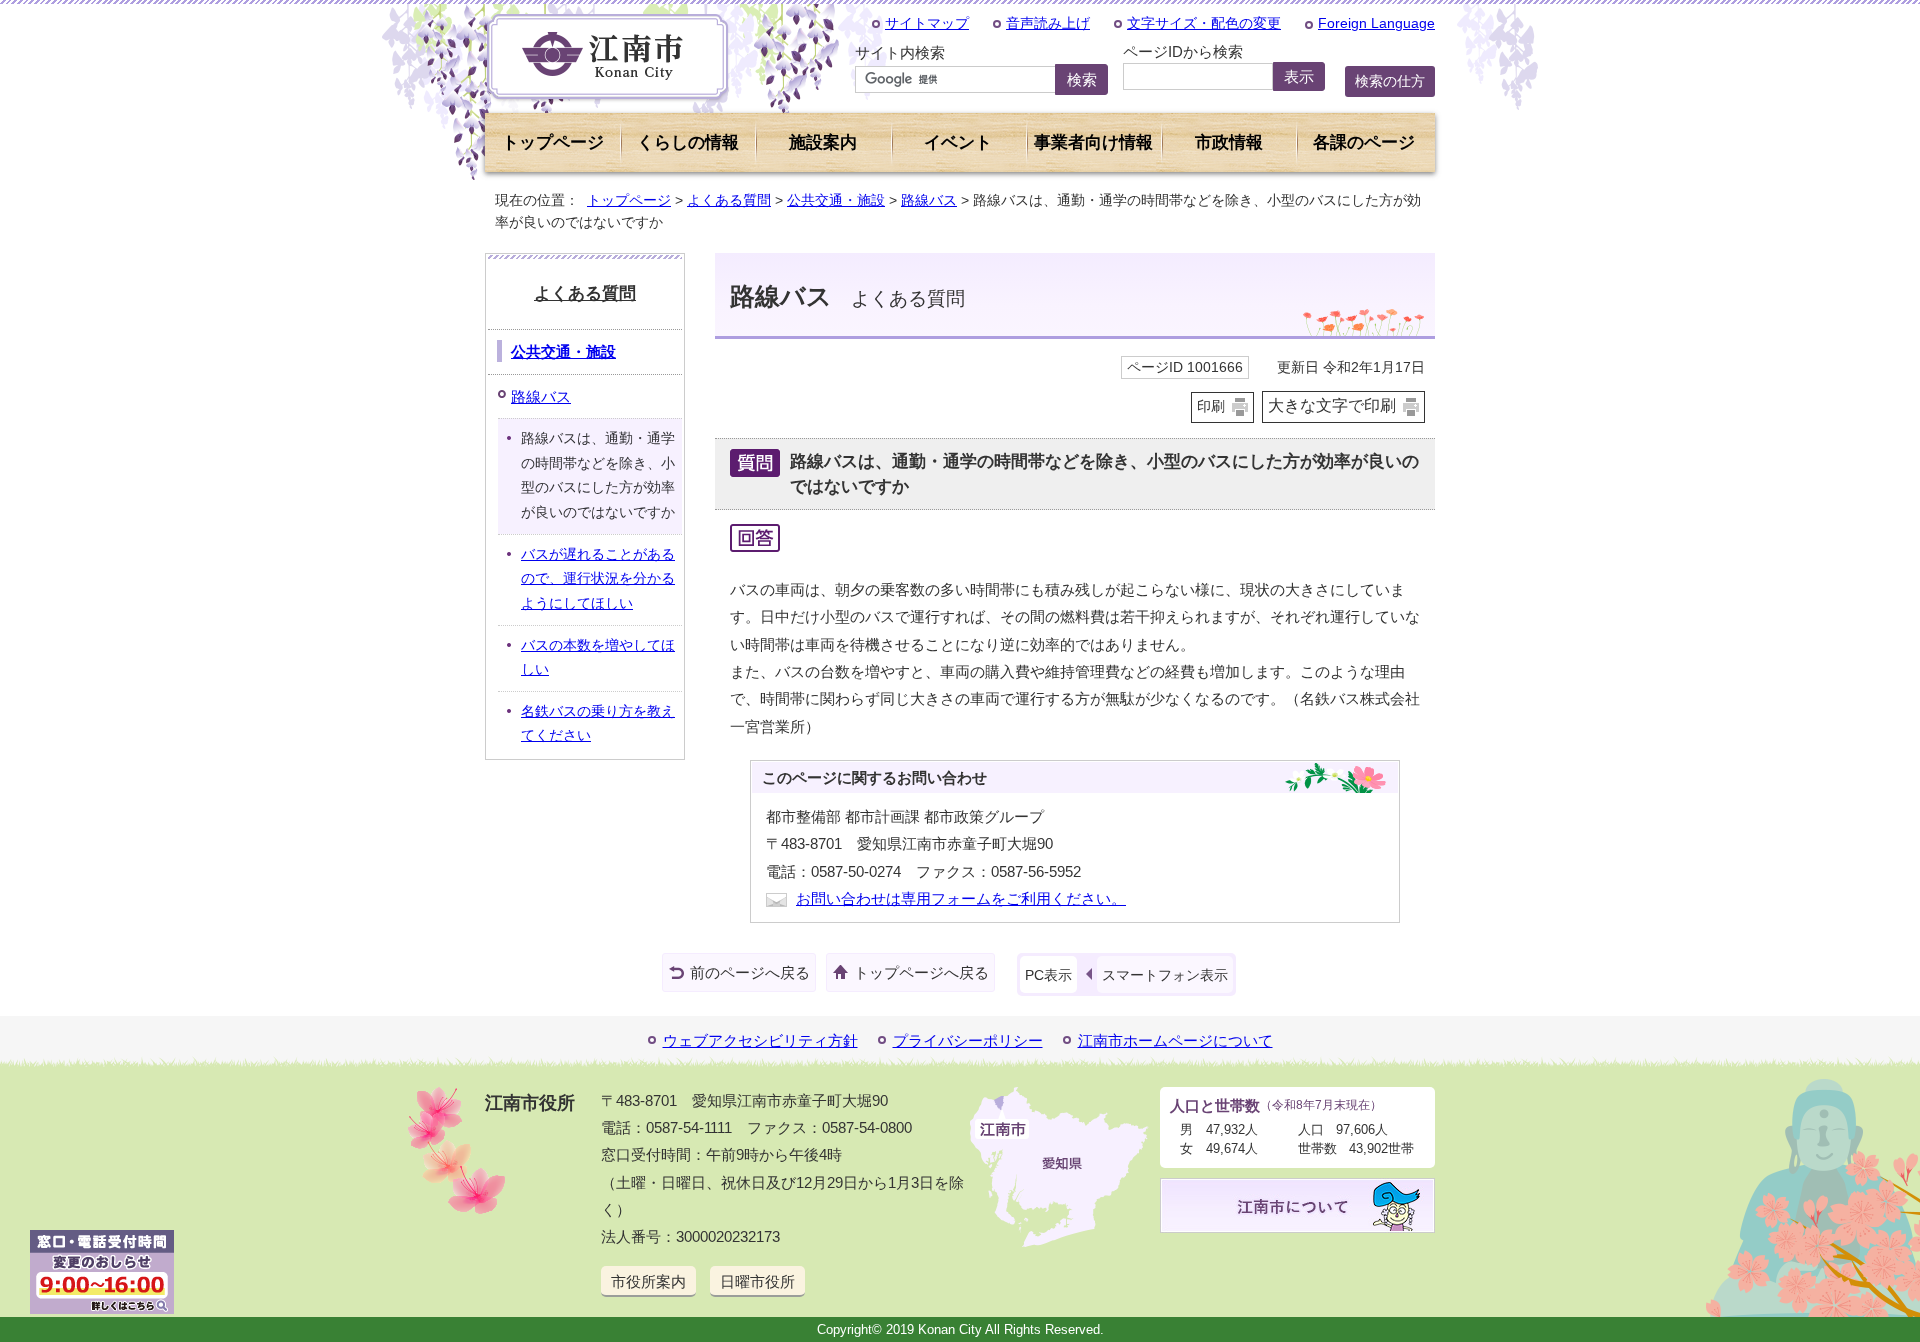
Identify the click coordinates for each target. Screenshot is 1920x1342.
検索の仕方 (1390, 81)
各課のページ (1364, 142)
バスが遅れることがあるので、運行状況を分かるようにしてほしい (598, 579)
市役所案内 (648, 1281)
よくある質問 (729, 200)
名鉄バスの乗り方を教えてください (598, 724)
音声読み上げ (1048, 23)
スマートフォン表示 (1165, 975)
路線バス (929, 200)
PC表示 (1048, 975)
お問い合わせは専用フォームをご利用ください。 (961, 898)
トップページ (553, 142)
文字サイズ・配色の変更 (1204, 23)
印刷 (1211, 406)
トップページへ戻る (921, 972)
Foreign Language (1376, 23)
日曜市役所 (757, 1281)
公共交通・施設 (836, 200)
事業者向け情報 (1093, 142)
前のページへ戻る (750, 972)
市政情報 (1229, 142)
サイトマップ (927, 23)
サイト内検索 (900, 52)
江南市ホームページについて (1175, 1040)
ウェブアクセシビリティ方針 (760, 1040)
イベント (958, 142)
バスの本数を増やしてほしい (598, 658)
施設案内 (823, 142)
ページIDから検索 (1183, 51)
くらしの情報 (688, 142)
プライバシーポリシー (968, 1040)
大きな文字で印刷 (1332, 405)
